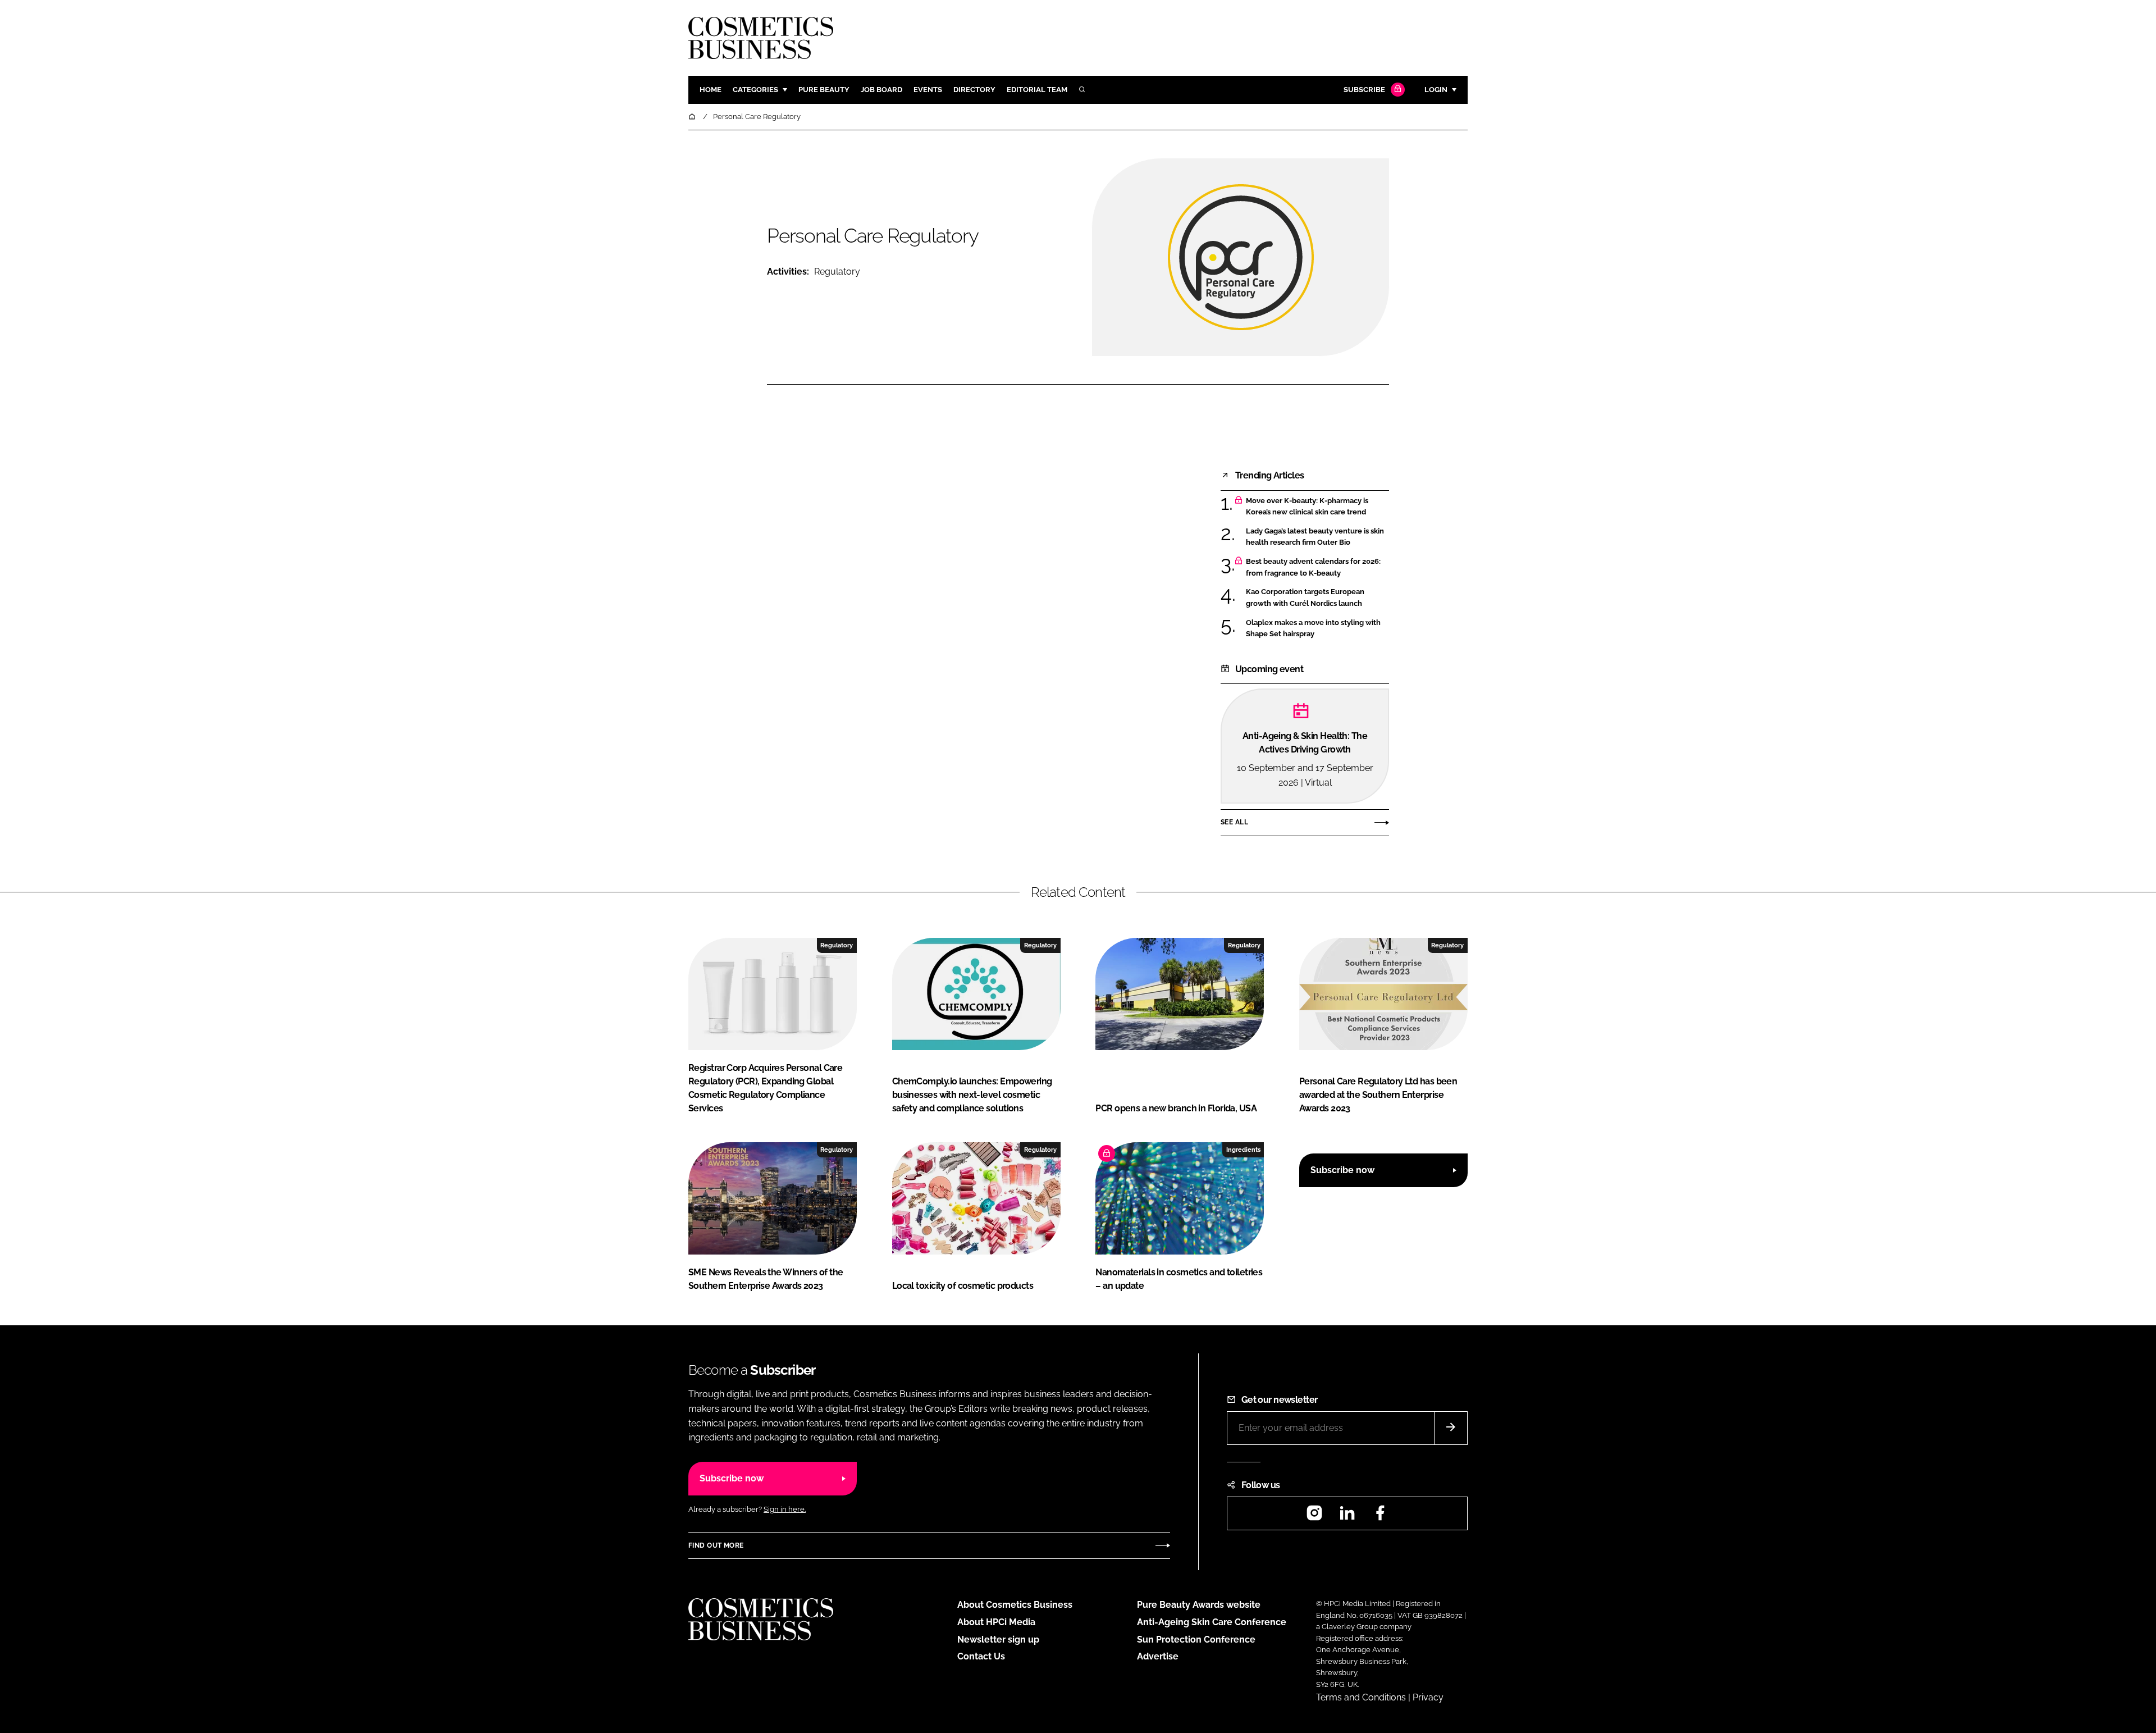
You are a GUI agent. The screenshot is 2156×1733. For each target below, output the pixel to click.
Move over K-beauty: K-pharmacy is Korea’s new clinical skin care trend (1317, 507)
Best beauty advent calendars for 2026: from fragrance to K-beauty (1317, 567)
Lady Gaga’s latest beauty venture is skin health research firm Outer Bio (1317, 537)
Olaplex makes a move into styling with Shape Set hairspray (1317, 629)
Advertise (1158, 1656)
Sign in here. (785, 1509)
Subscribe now (1342, 1170)
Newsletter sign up (998, 1639)
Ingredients (1243, 1150)
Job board (881, 90)
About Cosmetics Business (1015, 1605)
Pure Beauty (824, 90)
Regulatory (837, 272)
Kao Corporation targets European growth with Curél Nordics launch (1317, 598)
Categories (755, 90)
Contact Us (981, 1656)
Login (1436, 90)
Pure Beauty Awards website (1199, 1605)
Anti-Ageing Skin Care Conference (1212, 1622)
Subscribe (1364, 90)
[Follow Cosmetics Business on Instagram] (1314, 1517)
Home (711, 90)
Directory (974, 90)
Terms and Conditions (1361, 1697)
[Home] (693, 117)
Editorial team (1037, 90)
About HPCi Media (996, 1622)
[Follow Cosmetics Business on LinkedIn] (1347, 1517)
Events (928, 90)
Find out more (716, 1545)
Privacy (1428, 1697)
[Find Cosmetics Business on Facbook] (1380, 1517)
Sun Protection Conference (1196, 1639)
